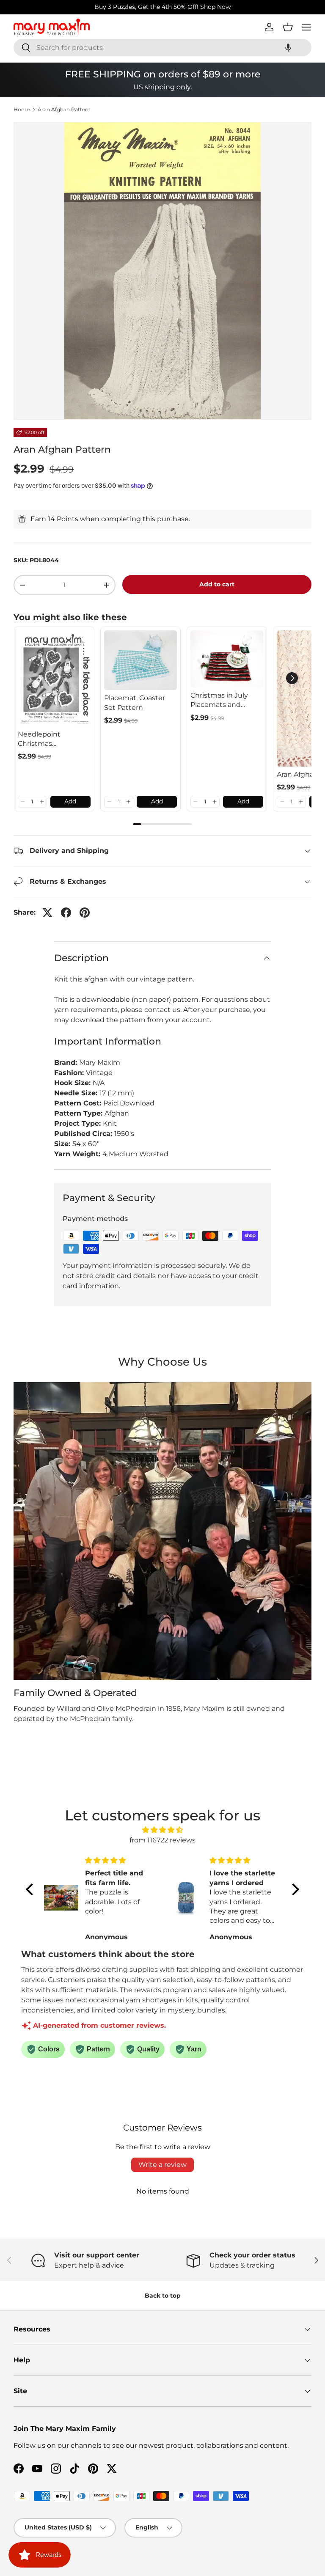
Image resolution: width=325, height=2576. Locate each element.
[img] (162, 1830)
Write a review (162, 2165)
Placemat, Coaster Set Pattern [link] (135, 702)
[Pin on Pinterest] (85, 913)
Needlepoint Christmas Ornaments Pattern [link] (51, 740)
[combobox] (162, 48)
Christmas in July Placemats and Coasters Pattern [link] (219, 701)
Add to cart (217, 584)
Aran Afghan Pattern (64, 110)
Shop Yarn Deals (198, 7)
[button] (288, 48)
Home (22, 110)
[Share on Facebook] (66, 913)
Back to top (163, 2296)
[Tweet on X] (47, 913)
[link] (54, 678)
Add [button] (70, 801)
